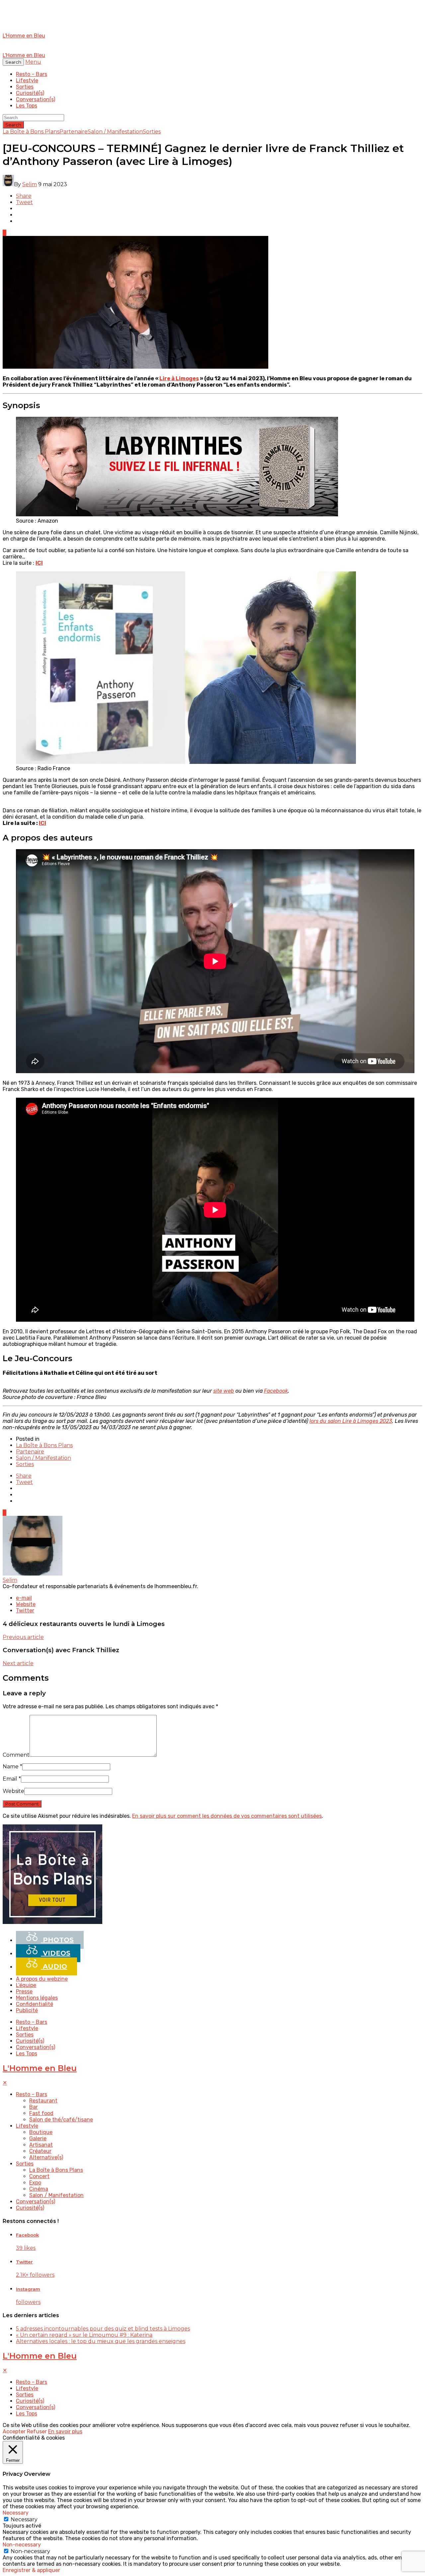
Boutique (41, 2132)
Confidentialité (35, 2004)
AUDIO (54, 1966)
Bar (34, 2107)
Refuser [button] (37, 2431)
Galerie (38, 2138)
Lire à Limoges (179, 378)
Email (12, 1779)
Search (13, 125)
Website (13, 1791)
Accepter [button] (14, 2431)
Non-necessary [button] (22, 2545)
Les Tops (27, 106)
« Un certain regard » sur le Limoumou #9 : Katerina (84, 2335)
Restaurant (43, 2101)
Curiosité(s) (30, 93)
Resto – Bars (32, 74)
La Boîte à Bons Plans (31, 132)
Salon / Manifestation (115, 132)
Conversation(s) (36, 99)
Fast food (41, 2113)
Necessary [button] (16, 2513)
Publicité (27, 2010)
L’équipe (26, 1985)
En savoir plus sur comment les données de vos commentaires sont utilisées (227, 1816)
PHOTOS (57, 1940)
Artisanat (41, 2145)
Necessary (24, 2519)
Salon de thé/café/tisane (61, 2120)
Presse (24, 1991)
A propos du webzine (42, 1979)
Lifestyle (27, 80)
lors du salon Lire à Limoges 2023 (351, 1421)
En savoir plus (65, 2431)
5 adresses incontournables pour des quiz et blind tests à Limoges (103, 2329)
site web (224, 1391)
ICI (42, 823)
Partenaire (74, 132)
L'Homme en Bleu (40, 2068)
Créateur (40, 2151)
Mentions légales (37, 1998)
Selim (30, 184)
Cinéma (39, 2189)
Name (12, 1766)
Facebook (276, 1391)
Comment (16, 1755)
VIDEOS (56, 1953)
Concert (39, 2176)
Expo (35, 2183)
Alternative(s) (46, 2157)
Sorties (25, 87)
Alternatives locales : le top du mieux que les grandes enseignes (101, 2341)
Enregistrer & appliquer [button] (31, 2570)
